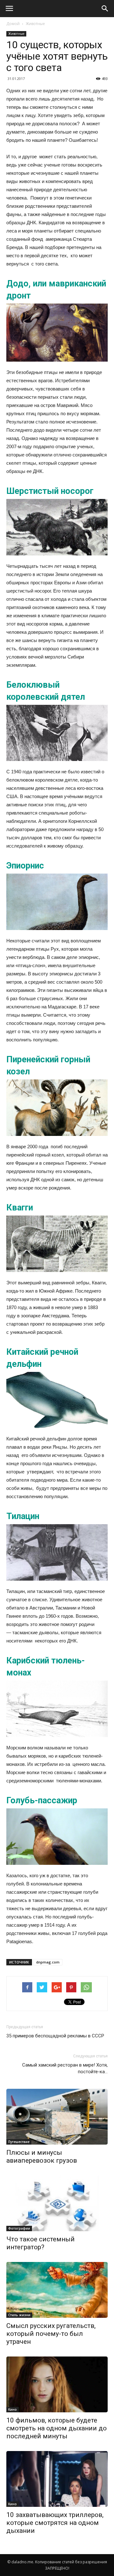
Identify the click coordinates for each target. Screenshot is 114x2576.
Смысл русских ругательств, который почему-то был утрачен (51, 2334)
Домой (13, 24)
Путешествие (19, 2142)
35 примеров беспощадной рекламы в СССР (55, 2036)
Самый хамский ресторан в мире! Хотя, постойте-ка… (65, 2068)
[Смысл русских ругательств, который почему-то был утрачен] (57, 2290)
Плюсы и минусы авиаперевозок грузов (42, 2156)
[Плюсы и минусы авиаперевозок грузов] (57, 2117)
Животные (35, 24)
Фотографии (19, 2228)
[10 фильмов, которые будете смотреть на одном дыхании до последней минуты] (57, 2384)
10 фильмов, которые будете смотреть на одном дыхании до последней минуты (57, 2428)
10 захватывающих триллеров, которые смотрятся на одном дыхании (55, 2523)
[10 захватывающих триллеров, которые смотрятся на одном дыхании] (57, 2479)
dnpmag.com (48, 1962)
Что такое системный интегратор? (41, 2243)
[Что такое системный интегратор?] (57, 2203)
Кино (13, 2409)
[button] (105, 9)
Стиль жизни (19, 2315)
